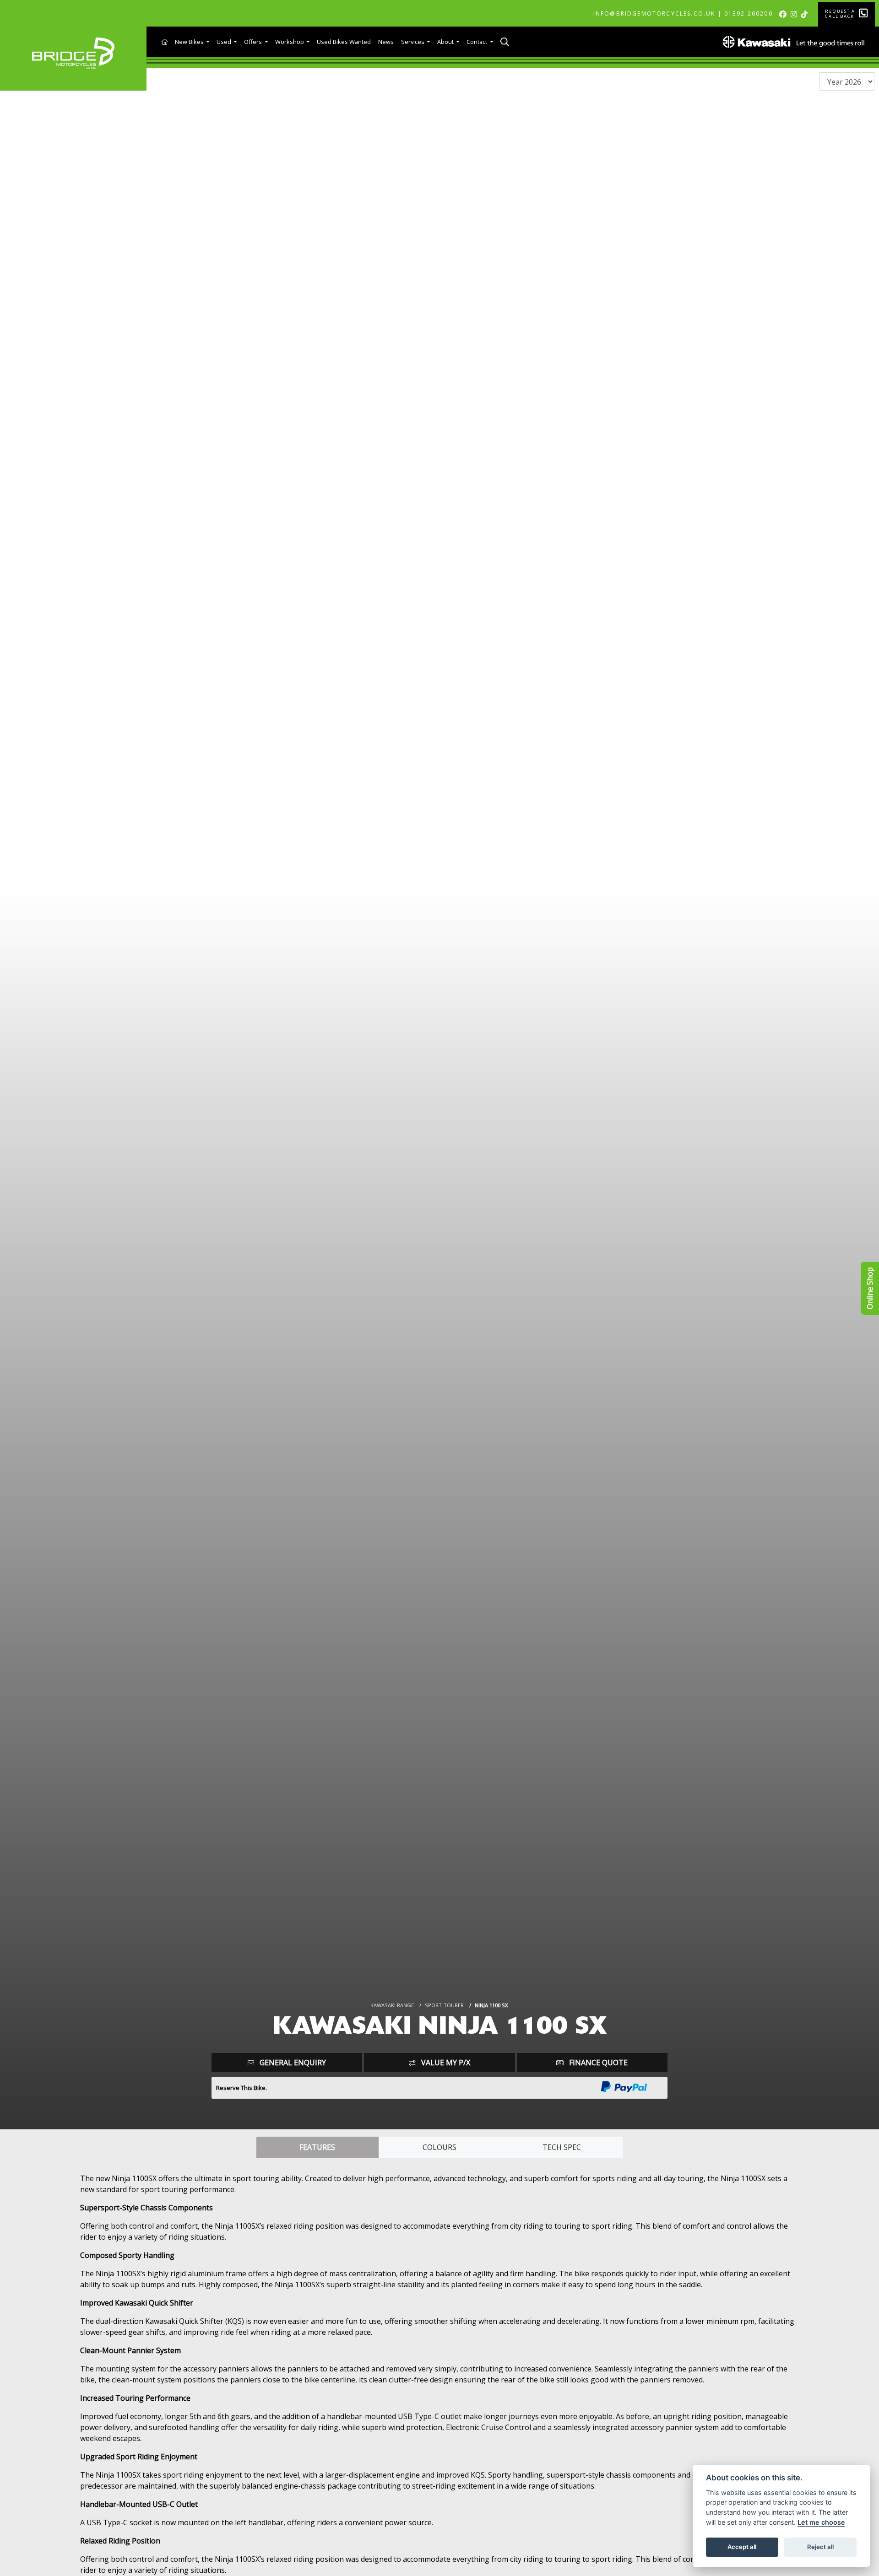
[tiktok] (806, 14)
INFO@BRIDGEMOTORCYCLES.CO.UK (654, 14)
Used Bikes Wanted (344, 42)
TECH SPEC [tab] (562, 2147)
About (446, 42)
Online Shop (870, 1288)
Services (413, 42)
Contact (477, 42)
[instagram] (795, 14)
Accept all (742, 2547)
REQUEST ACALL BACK (840, 14)
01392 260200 (749, 14)
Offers (254, 42)
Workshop (290, 42)
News (386, 42)
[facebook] (784, 14)
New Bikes (190, 42)
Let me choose (821, 2522)
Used (225, 42)
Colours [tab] (439, 2147)
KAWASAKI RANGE (392, 2005)
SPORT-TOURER (444, 2005)
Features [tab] (317, 2147)
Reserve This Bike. (241, 2088)
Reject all (820, 2547)
